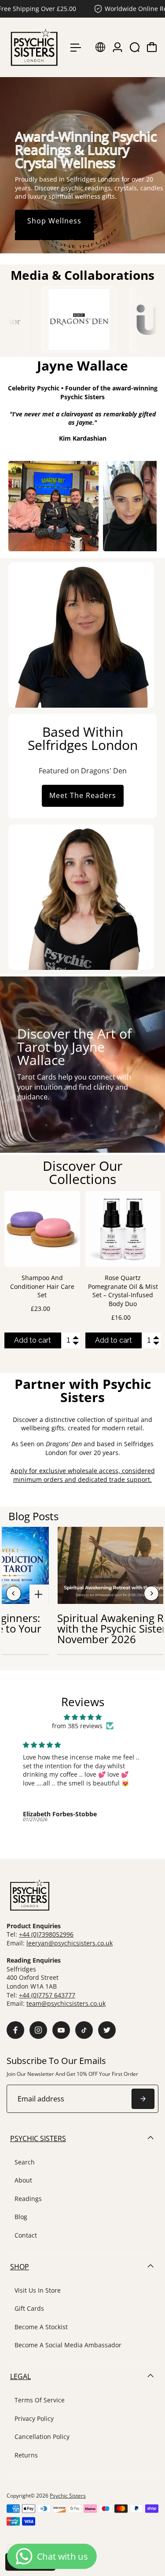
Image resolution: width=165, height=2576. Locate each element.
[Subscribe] (143, 2099)
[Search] (135, 47)
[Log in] (117, 47)
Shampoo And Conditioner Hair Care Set (42, 1286)
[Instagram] (38, 2030)
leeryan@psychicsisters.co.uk (70, 1943)
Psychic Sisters (68, 2496)
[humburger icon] (76, 48)
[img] (82, 1717)
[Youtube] (61, 2030)
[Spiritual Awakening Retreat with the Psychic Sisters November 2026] (40, 1596)
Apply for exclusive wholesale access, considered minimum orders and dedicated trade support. (83, 1475)
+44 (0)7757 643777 (47, 1995)
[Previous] (14, 1593)
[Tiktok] (84, 2030)
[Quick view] (72, 1199)
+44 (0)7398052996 (46, 1934)
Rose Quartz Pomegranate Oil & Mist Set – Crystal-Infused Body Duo (123, 1291)
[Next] (151, 1593)
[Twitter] (107, 2030)
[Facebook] (15, 2030)
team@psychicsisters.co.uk (66, 2003)
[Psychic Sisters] (34, 47)
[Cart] (152, 47)
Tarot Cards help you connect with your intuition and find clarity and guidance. (74, 1087)
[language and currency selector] (100, 47)
